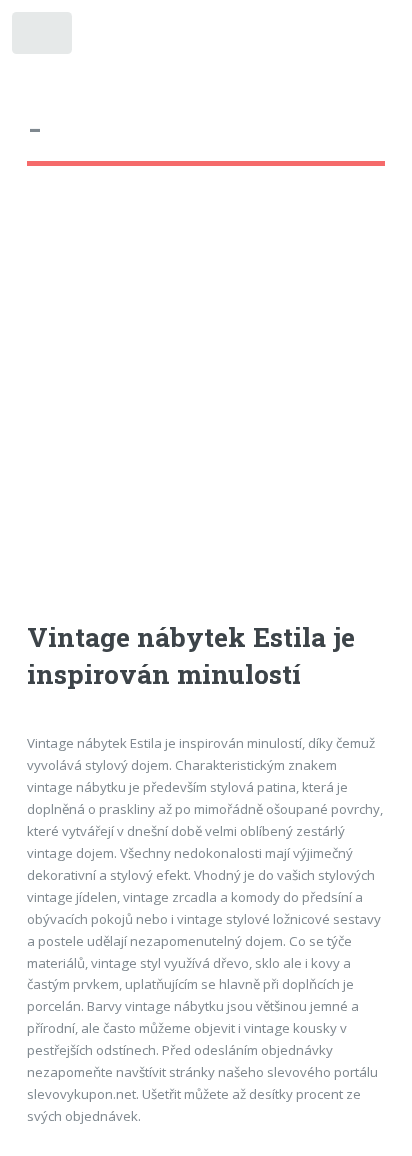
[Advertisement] (206, 412)
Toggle (43, 37)
